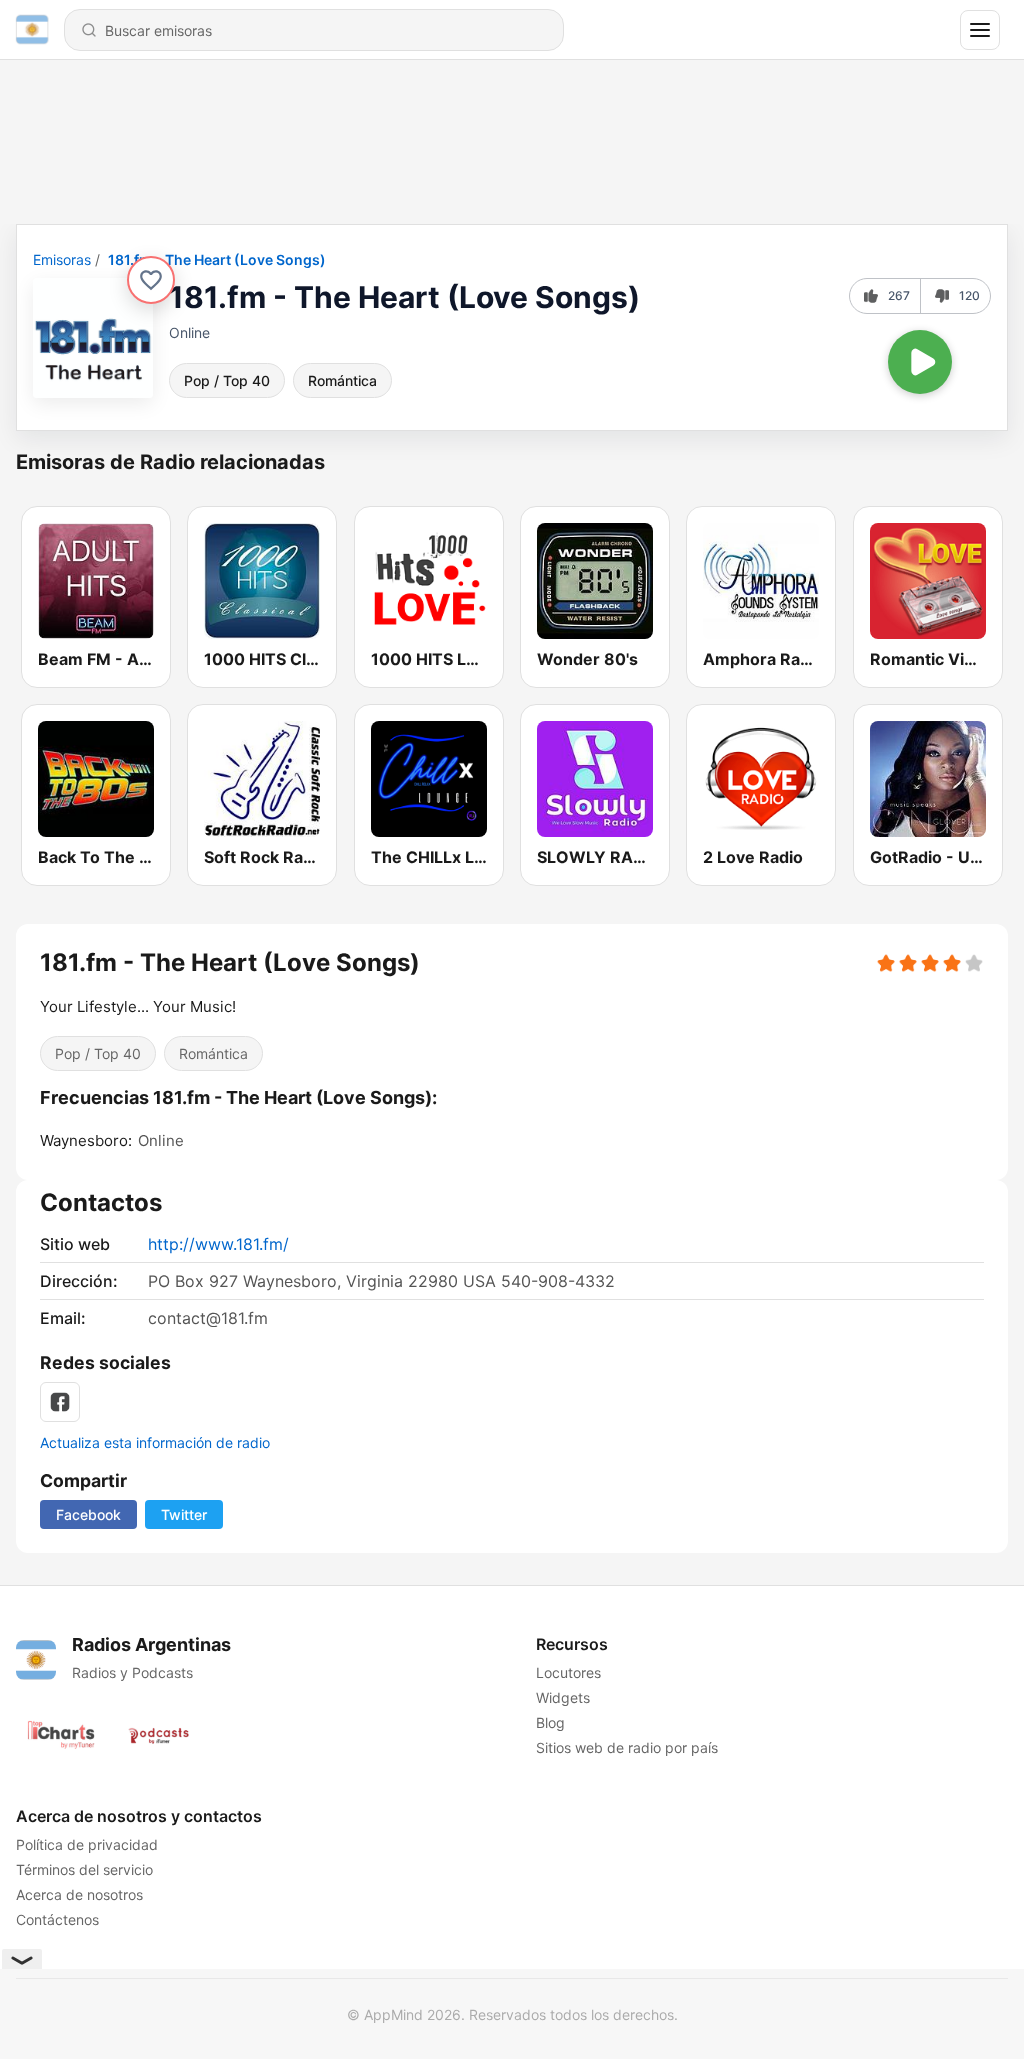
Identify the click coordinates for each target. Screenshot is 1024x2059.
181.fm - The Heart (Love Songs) (217, 259)
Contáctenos (57, 1919)
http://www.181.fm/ (218, 1244)
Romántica (342, 380)
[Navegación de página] (980, 30)
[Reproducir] (920, 362)
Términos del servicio (84, 1869)
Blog (550, 1722)
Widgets (563, 1697)
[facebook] (60, 1402)
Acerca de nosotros (79, 1894)
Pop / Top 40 (227, 380)
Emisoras (62, 259)
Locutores (568, 1672)
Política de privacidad (87, 1844)
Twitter (184, 1514)
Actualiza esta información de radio (155, 1442)
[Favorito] (151, 280)
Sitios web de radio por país (627, 1747)
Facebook (88, 1514)
